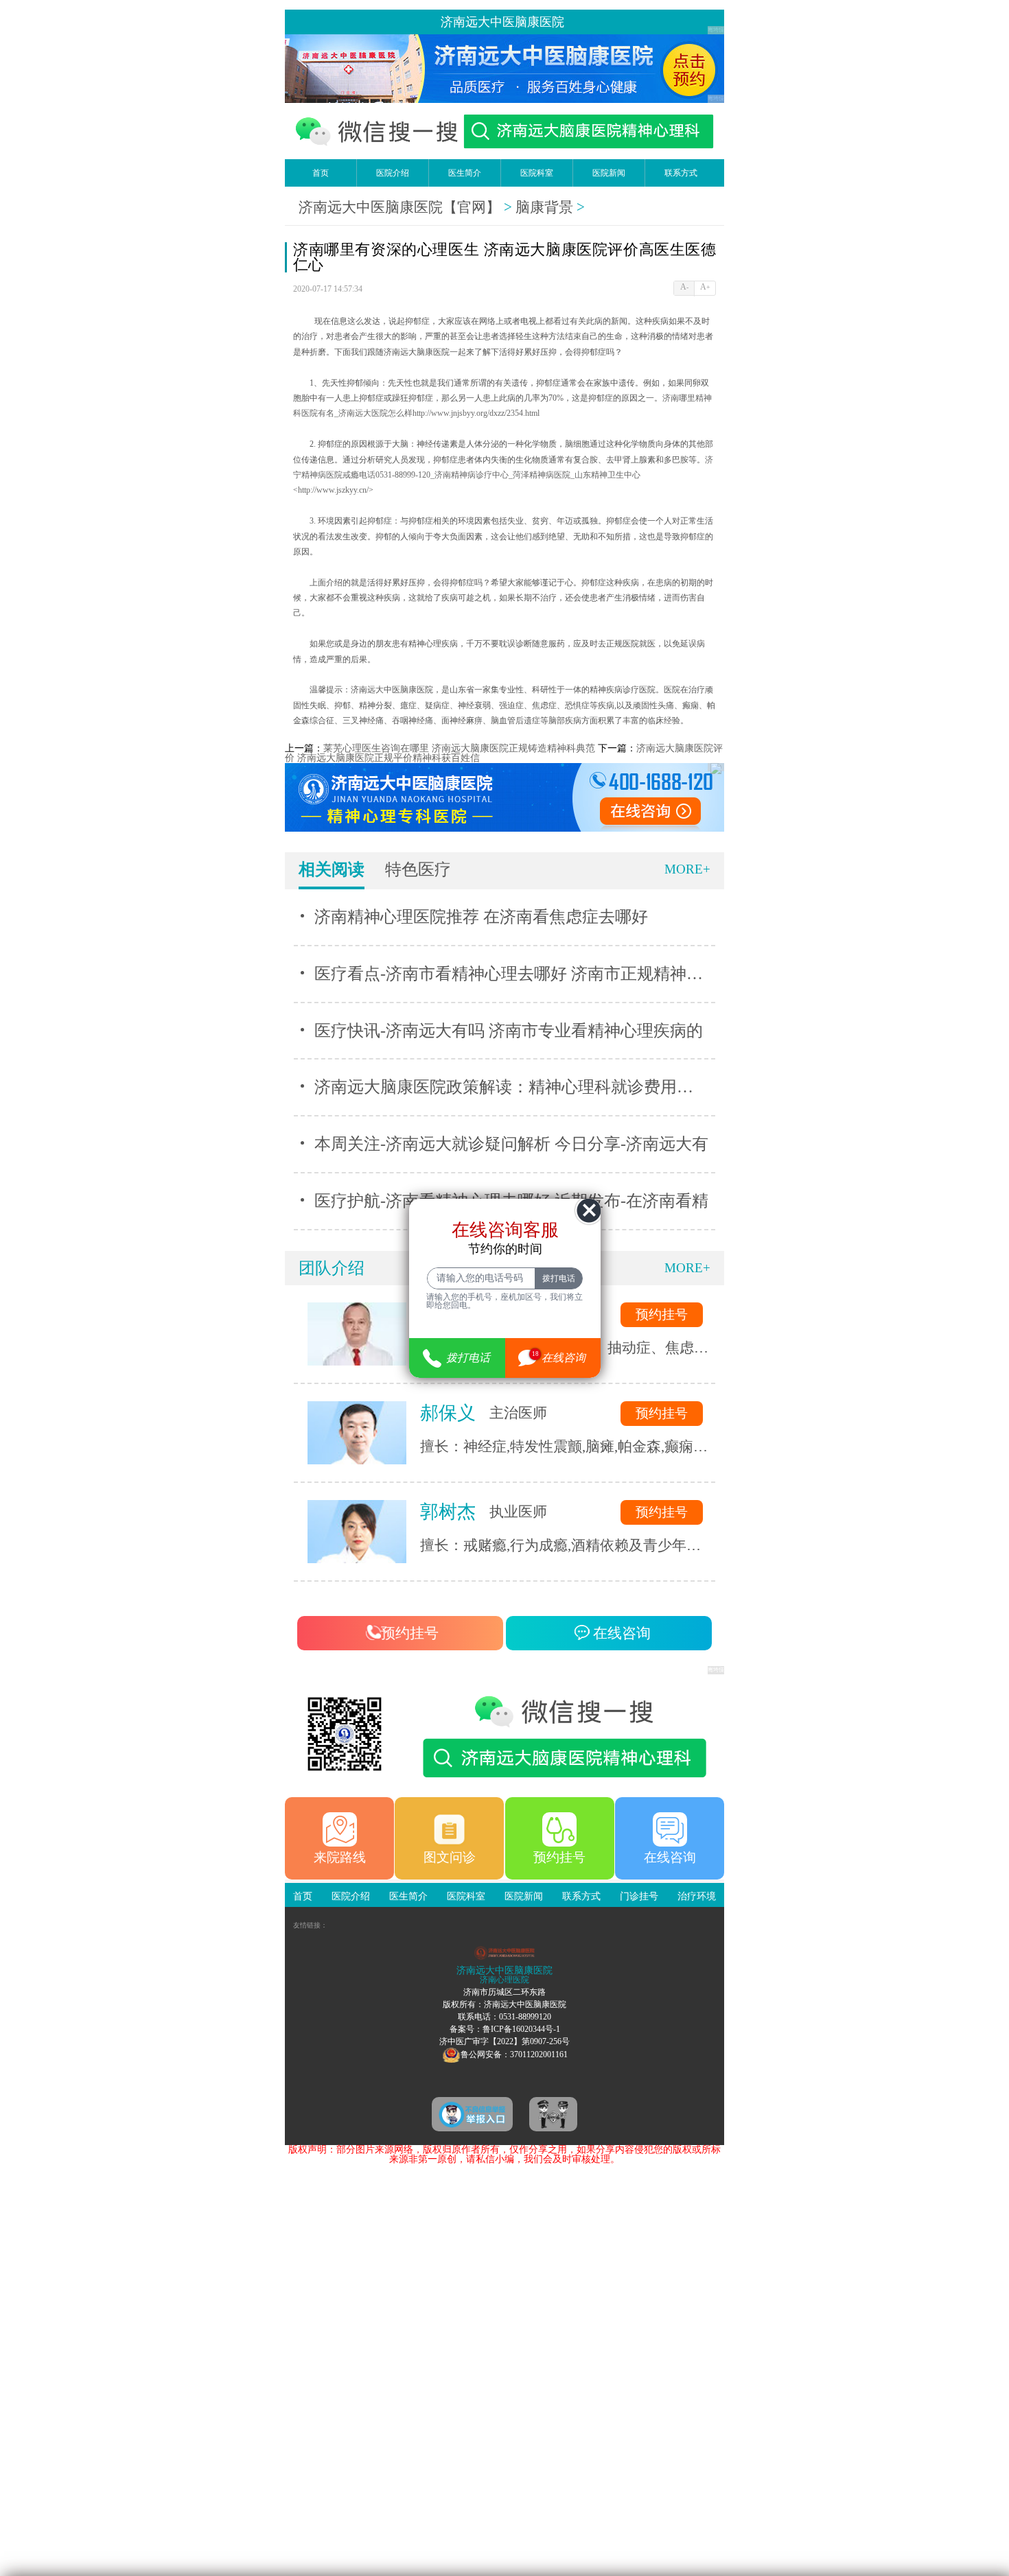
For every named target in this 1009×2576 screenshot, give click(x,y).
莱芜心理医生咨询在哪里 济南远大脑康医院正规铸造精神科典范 (459, 748)
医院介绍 (393, 173)
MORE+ (687, 869)
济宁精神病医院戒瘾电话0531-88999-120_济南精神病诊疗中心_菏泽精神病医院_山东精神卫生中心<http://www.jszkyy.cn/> (503, 476)
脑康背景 (544, 207)
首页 (321, 173)
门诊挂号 (639, 1896)
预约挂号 (662, 1314)
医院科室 (537, 173)
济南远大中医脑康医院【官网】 (399, 207)
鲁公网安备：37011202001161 (514, 2054)
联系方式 (681, 173)
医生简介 (465, 173)
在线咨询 (620, 1633)
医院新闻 (609, 173)
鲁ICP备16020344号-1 (521, 2029)
